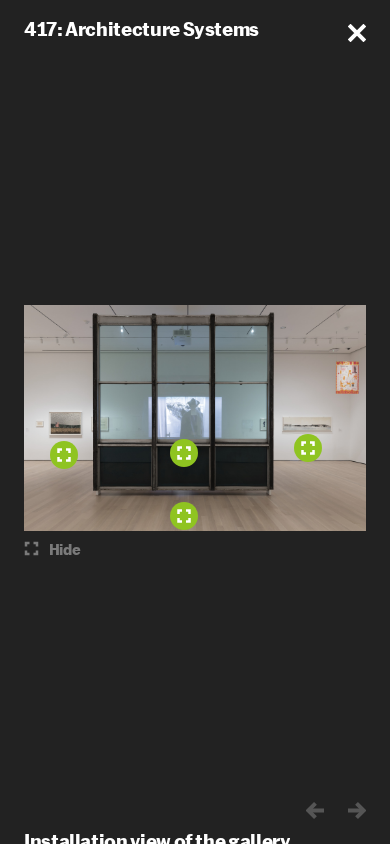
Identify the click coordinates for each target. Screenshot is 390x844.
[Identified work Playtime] (184, 453)
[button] (357, 33)
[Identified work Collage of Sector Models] (308, 448)
